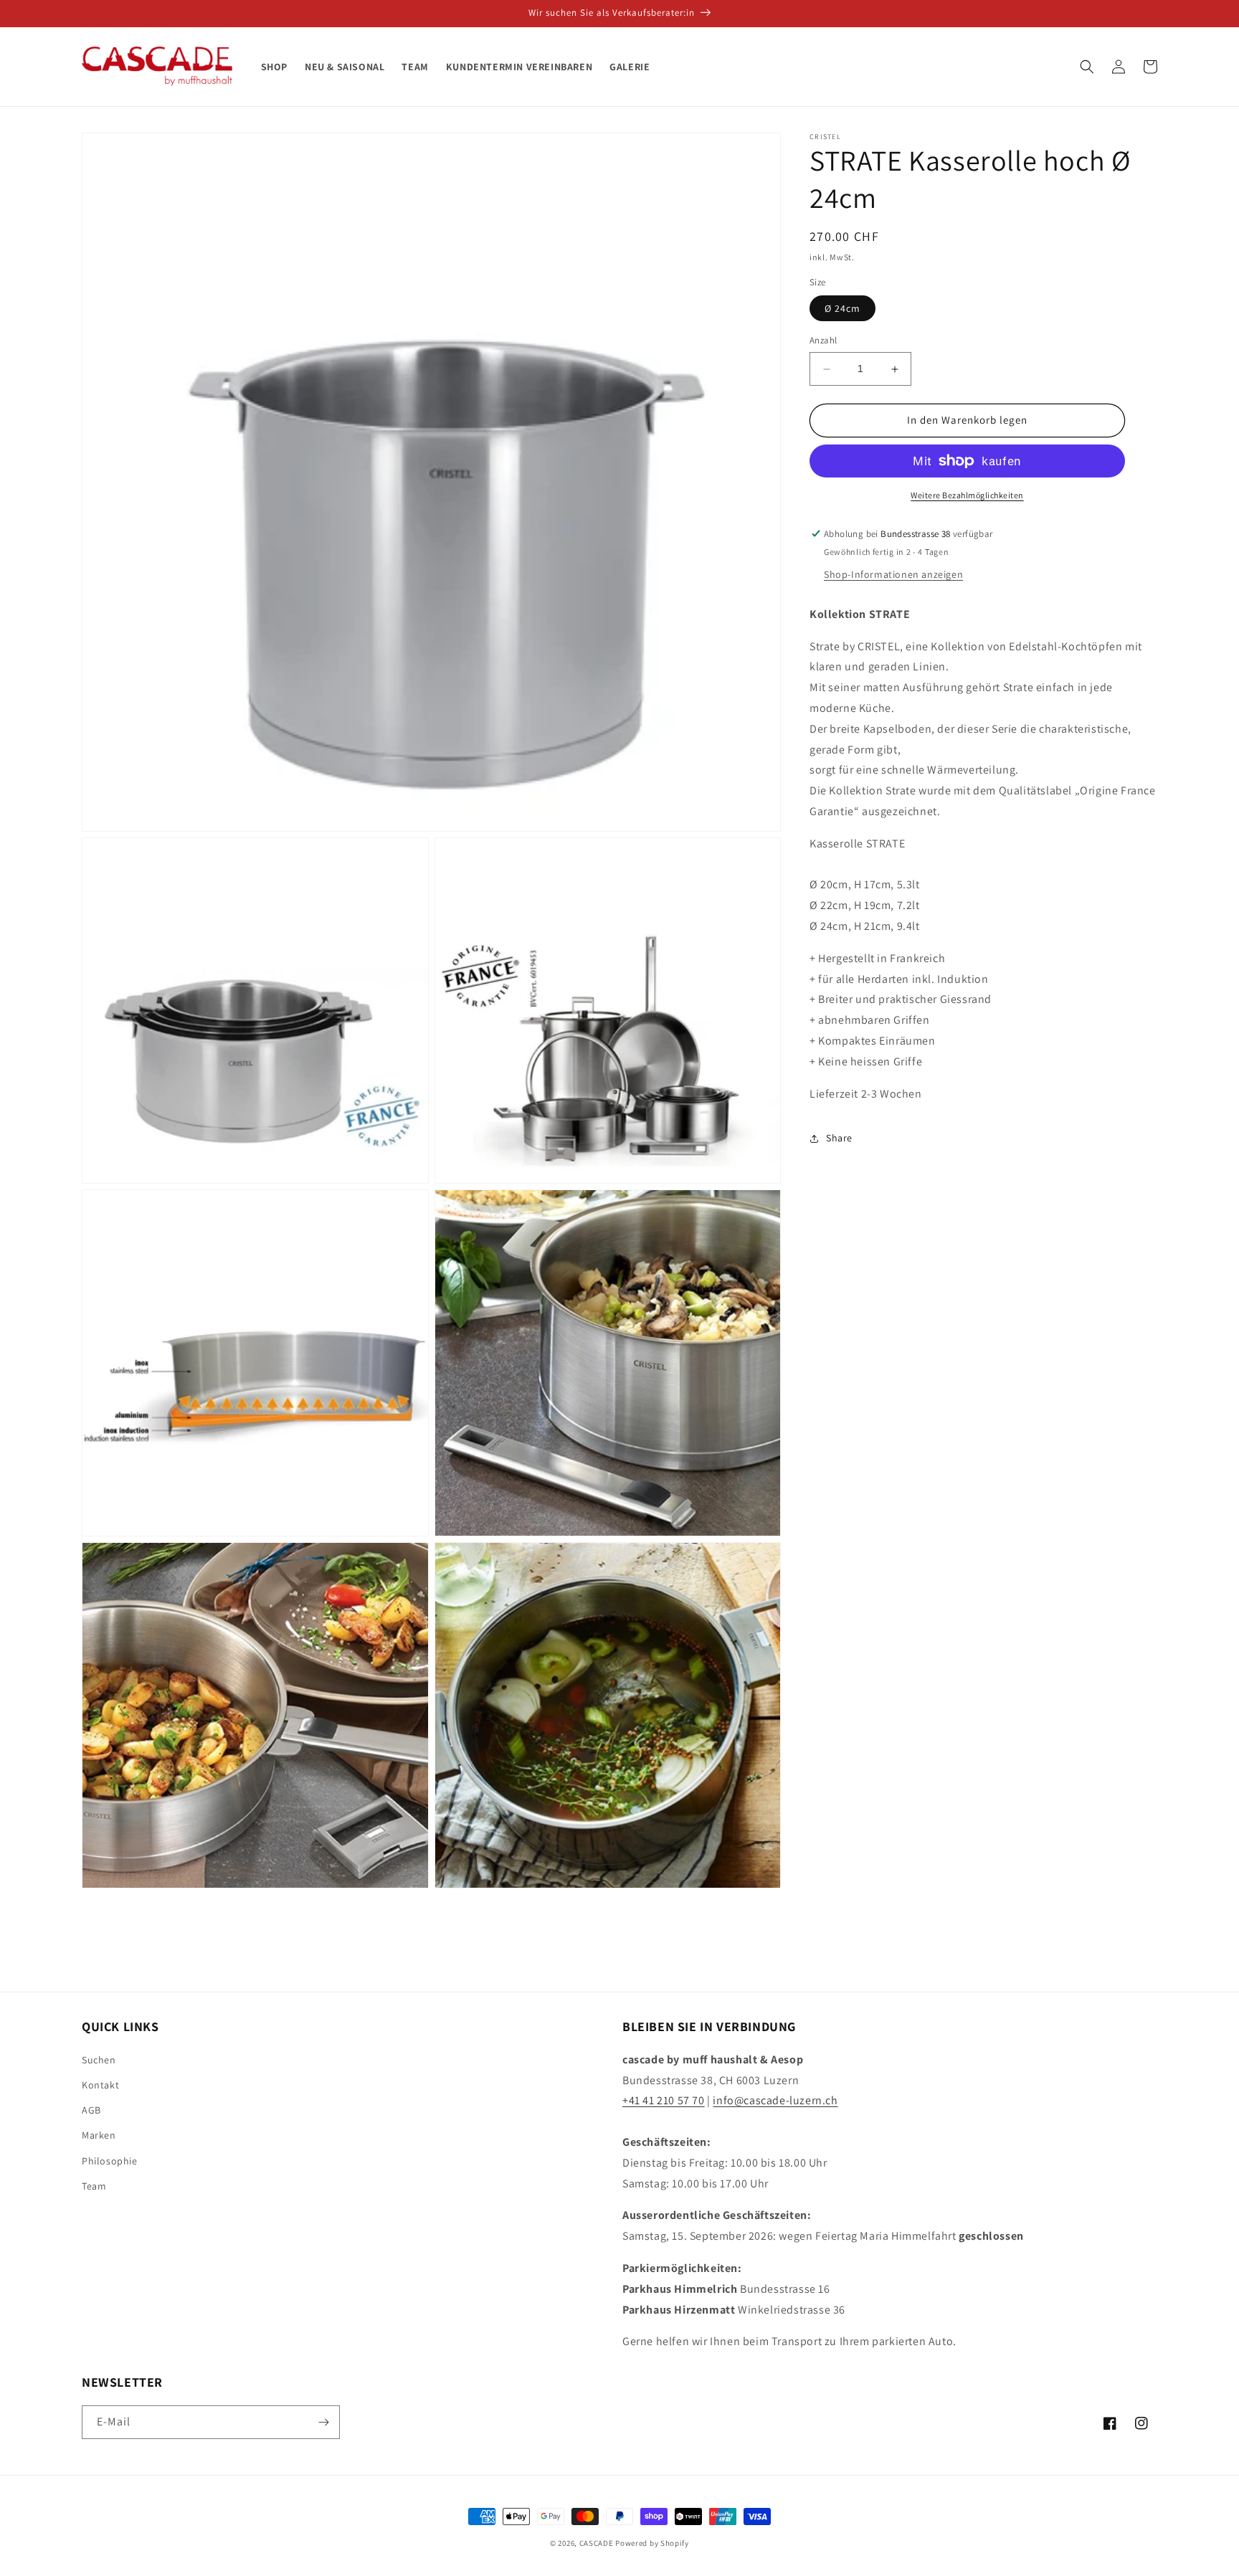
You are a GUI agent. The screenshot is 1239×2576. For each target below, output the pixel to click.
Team (94, 2186)
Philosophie (110, 2161)
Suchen (99, 2060)
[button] (1087, 67)
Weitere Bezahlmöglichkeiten (967, 495)
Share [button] (839, 1138)
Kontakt (100, 2085)
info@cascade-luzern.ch (775, 2100)
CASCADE (597, 2543)
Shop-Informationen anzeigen (893, 574)
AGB (91, 2110)
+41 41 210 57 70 (664, 2100)
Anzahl (823, 341)
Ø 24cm (842, 309)
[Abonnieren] (323, 2422)
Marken (99, 2135)
